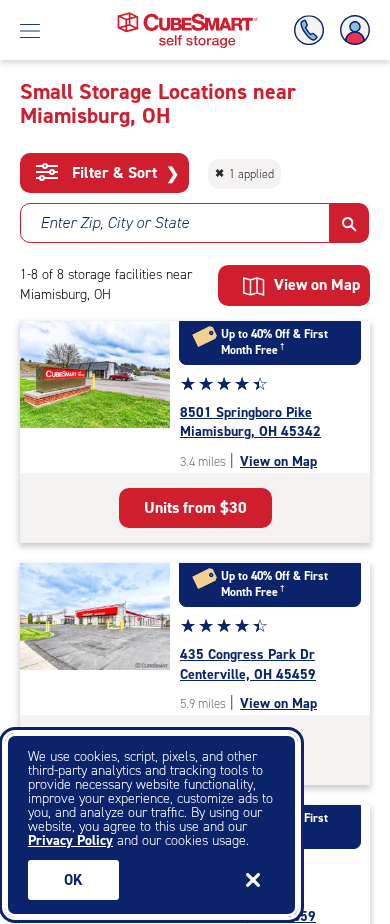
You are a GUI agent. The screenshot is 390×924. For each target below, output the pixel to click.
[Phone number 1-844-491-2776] (313, 30)
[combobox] (175, 223)
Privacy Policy (70, 840)
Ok (73, 880)
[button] (349, 223)
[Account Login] (351, 30)
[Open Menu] (30, 30)
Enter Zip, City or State (114, 222)
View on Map (278, 461)
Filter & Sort (123, 173)
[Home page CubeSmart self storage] (187, 17)
